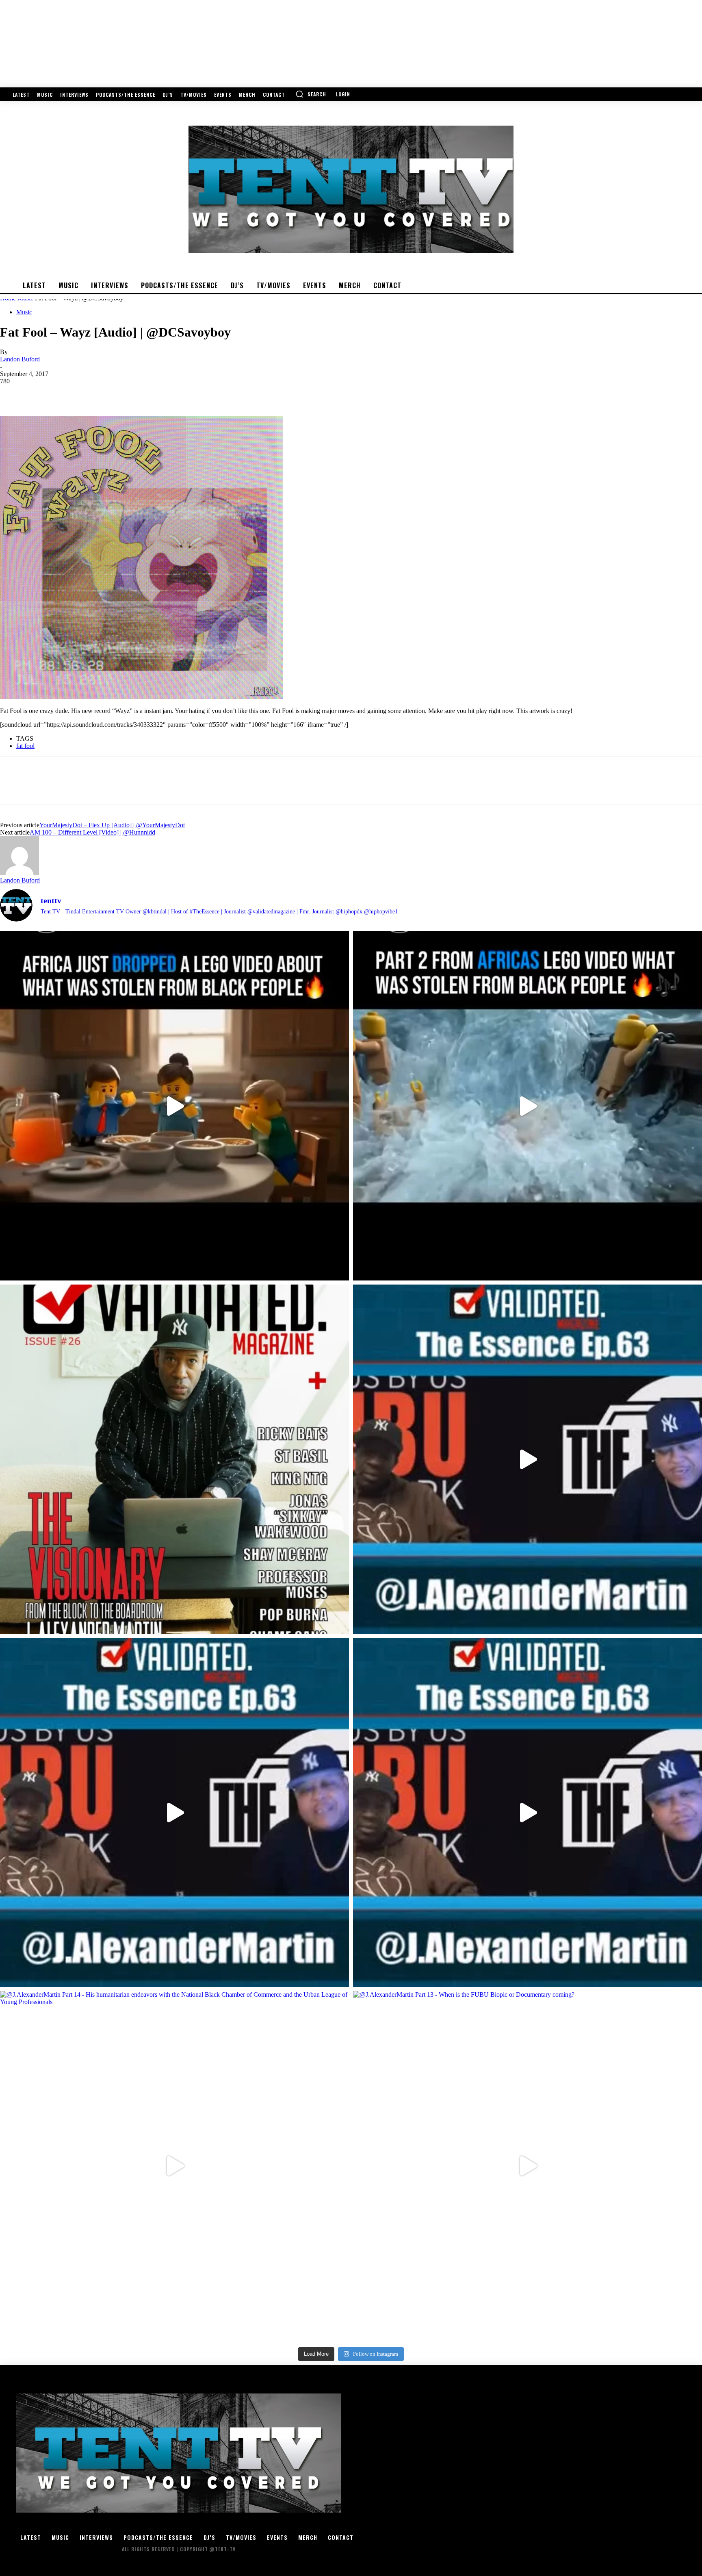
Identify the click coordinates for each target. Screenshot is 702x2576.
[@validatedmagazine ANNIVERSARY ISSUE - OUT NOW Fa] (174, 1459)
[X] (43, 393)
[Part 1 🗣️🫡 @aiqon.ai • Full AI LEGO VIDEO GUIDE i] (174, 1106)
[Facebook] (13, 393)
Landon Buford (20, 359)
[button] (311, 94)
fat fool (25, 746)
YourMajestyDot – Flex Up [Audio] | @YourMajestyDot (112, 825)
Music (24, 312)
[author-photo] (19, 873)
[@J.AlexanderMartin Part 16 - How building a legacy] (174, 1812)
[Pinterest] (72, 393)
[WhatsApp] (101, 393)
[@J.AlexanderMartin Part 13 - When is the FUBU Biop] (528, 2166)
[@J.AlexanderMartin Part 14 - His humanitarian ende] (174, 2166)
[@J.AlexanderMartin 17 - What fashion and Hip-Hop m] (528, 1459)
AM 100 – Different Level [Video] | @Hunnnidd (92, 832)
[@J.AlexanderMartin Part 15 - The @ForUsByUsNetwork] (528, 1812)
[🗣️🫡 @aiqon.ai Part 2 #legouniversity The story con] (528, 1106)
